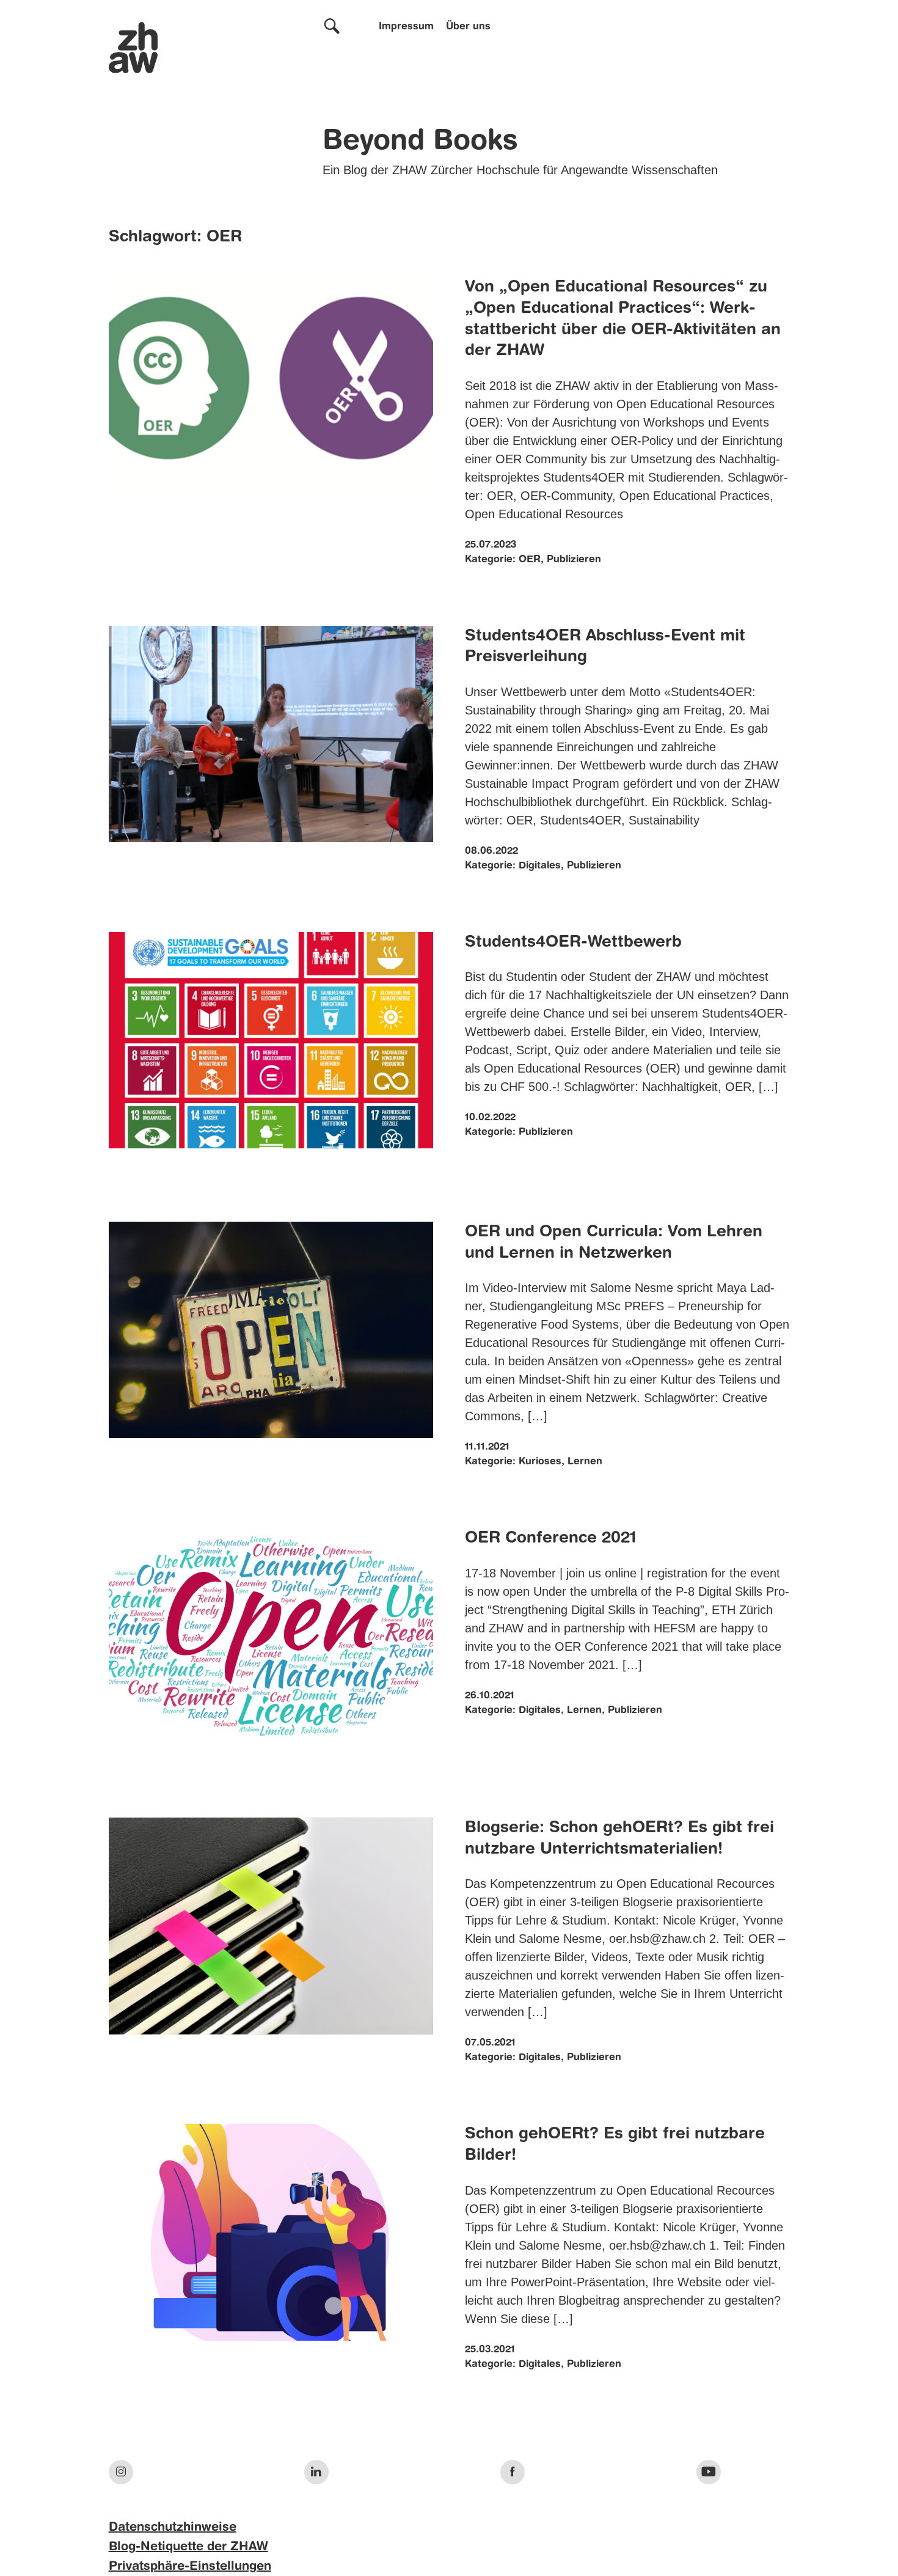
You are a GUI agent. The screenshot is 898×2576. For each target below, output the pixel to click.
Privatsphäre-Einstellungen (190, 2567)
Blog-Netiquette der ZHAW (188, 2547)
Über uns (468, 27)
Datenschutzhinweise (173, 2528)
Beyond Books (420, 142)
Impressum (406, 27)
